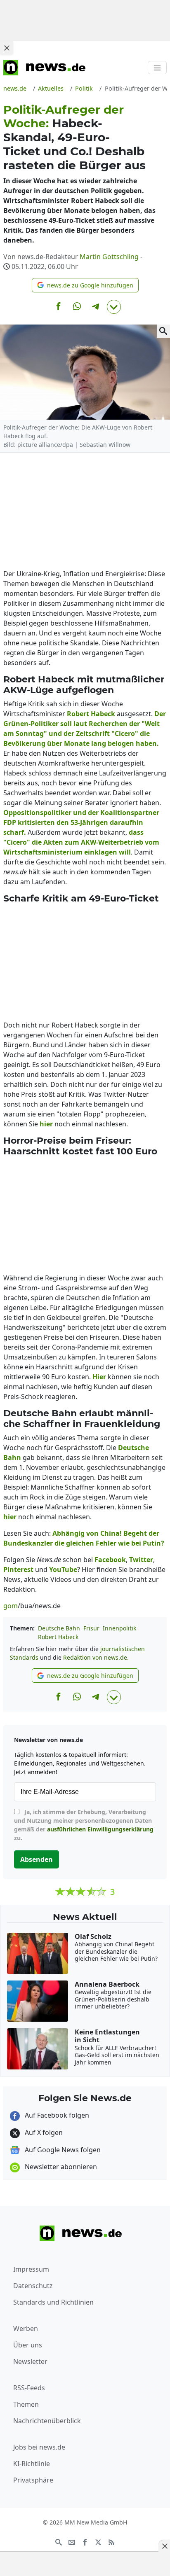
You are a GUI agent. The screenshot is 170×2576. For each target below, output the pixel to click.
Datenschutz (33, 2286)
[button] (85, 285)
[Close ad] (7, 48)
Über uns (28, 2345)
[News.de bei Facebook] (85, 2541)
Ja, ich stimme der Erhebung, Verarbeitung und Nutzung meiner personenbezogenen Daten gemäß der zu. (84, 1825)
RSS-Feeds (29, 2388)
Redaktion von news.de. (96, 1657)
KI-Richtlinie (32, 2464)
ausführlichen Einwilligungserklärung (100, 1829)
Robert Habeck (58, 1637)
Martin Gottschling (109, 257)
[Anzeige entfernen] (164, 2546)
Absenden (37, 1859)
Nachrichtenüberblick (47, 2421)
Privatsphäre (33, 2480)
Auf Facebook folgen (56, 2115)
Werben (26, 2328)
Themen (26, 2404)
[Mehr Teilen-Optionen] (114, 307)
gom (11, 1606)
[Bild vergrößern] (163, 331)
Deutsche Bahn (59, 1628)
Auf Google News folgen (62, 2150)
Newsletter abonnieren (60, 2167)
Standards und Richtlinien (53, 2302)
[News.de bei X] (98, 2541)
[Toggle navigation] (157, 68)
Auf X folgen (43, 2132)
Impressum (31, 2269)
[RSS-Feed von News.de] (111, 2541)
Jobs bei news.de (39, 2447)
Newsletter (30, 2361)
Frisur (91, 1628)
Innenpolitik (119, 1628)
